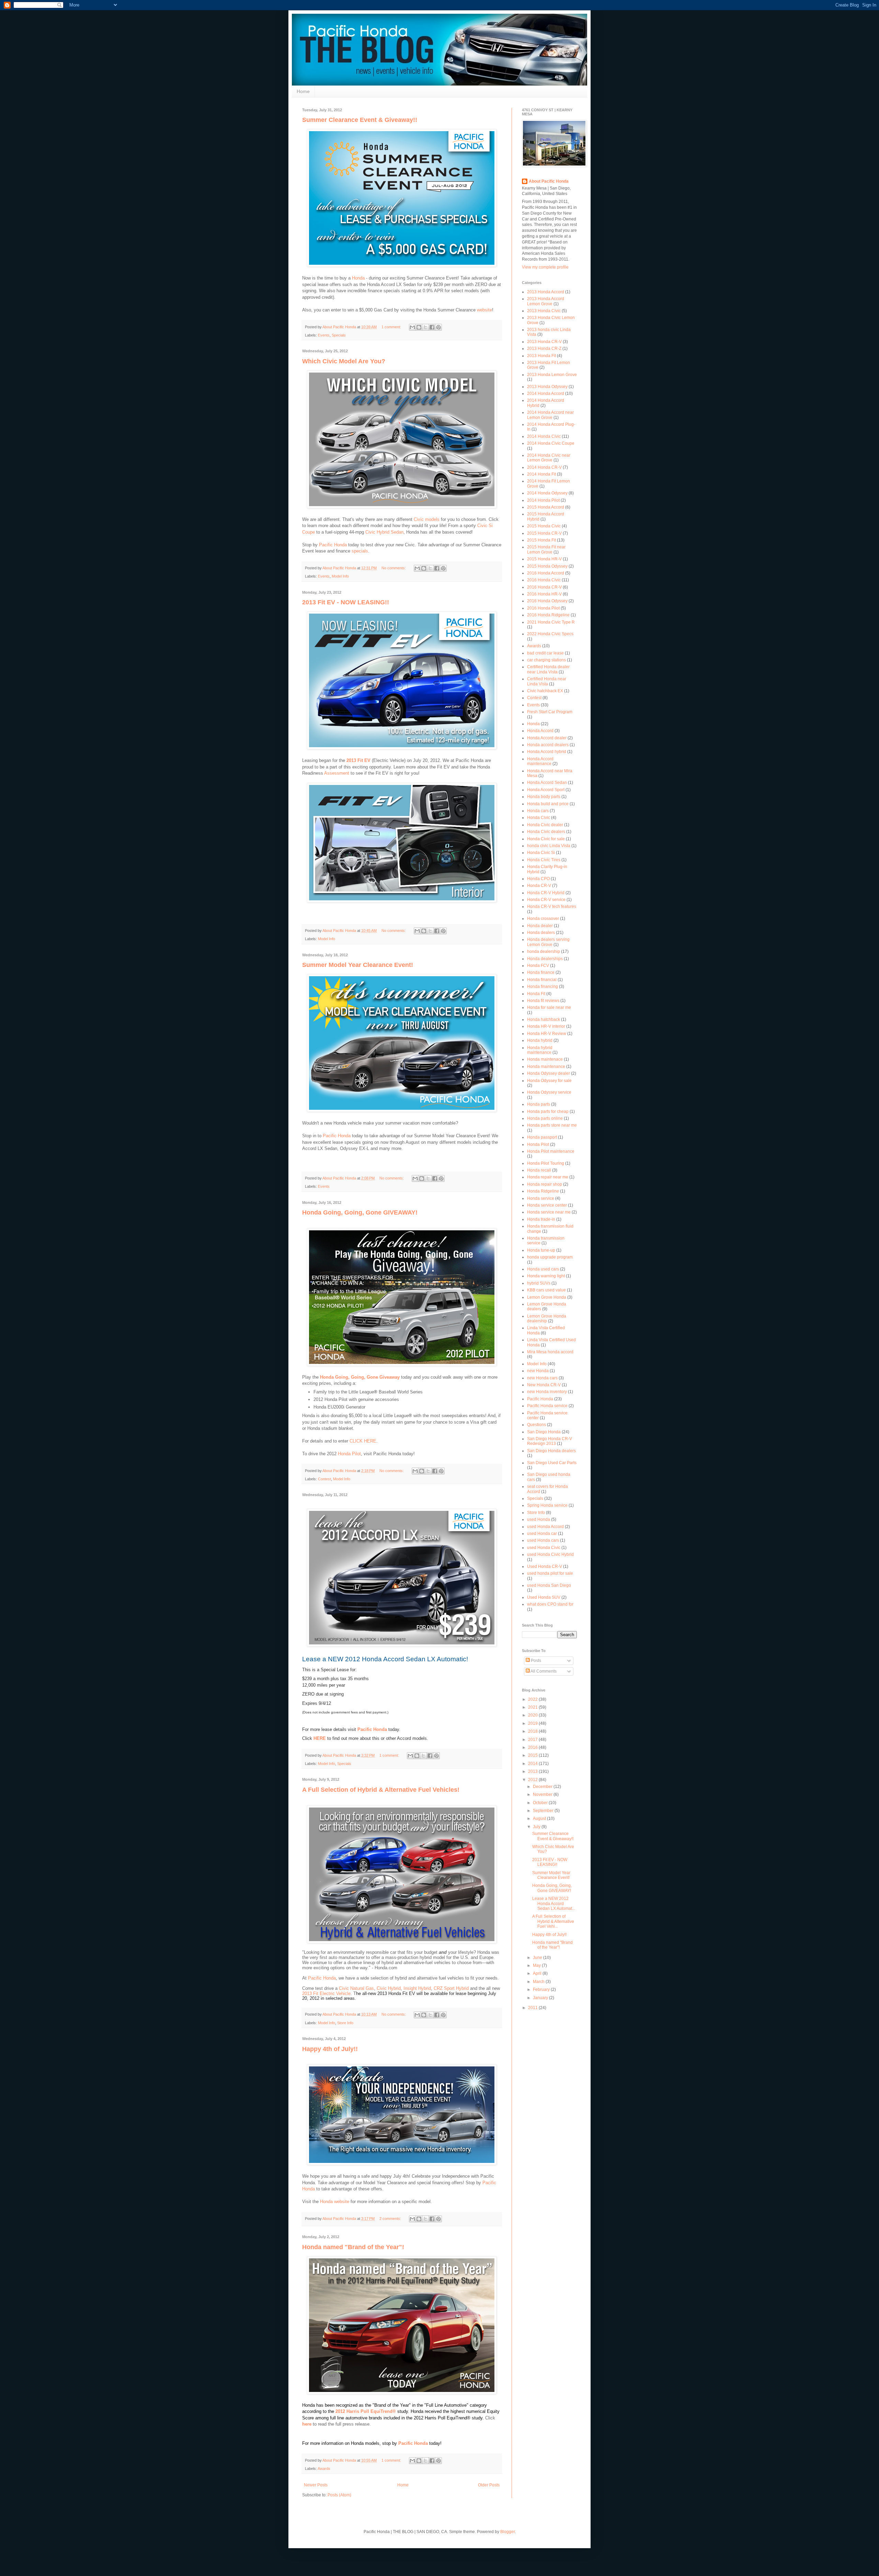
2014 (533, 1764)
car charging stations (546, 660)
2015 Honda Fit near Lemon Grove (546, 549)
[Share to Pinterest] (438, 327)
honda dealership (544, 951)
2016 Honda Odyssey (547, 601)
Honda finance (541, 972)
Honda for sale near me (549, 1007)
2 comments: (391, 2219)
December (543, 1787)
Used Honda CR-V (545, 1566)
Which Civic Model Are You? (344, 361)
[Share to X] (425, 327)
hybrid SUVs (539, 1283)
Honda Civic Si (541, 853)
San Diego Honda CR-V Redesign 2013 (550, 1441)
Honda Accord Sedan (547, 783)
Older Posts (489, 2485)
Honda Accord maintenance (540, 761)
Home (303, 91)
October (541, 1803)
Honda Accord (540, 731)
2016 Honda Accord (546, 573)
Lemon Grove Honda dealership (547, 1319)
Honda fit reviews (543, 1001)
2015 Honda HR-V (544, 559)
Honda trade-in (541, 1219)
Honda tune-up (541, 1250)
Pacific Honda (333, 545)
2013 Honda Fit (541, 356)
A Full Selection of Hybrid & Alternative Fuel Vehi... (553, 1921)
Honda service (541, 1198)
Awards (324, 2469)
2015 (533, 1755)
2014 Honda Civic (544, 436)
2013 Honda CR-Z (544, 349)
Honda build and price (548, 804)
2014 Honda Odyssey (547, 493)
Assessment (337, 773)
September (544, 1811)
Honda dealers (541, 933)
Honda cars (538, 811)
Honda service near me (549, 1212)
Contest (324, 1479)
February (542, 1990)
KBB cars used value (546, 1290)
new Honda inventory (547, 1392)
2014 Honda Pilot (543, 500)
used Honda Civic (544, 1548)
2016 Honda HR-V (544, 594)
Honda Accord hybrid (547, 752)
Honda (358, 278)
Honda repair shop (545, 1184)
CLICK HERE (363, 1441)
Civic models (427, 519)
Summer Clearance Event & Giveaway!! (360, 120)
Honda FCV (538, 966)
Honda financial (542, 980)
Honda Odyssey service (549, 1092)
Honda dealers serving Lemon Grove (548, 942)
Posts (535, 1661)
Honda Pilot (349, 1454)
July (537, 1827)
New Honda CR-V (544, 1385)
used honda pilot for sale (550, 1573)
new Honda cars (542, 1378)
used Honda (539, 1519)
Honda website (335, 2202)
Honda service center (547, 1205)
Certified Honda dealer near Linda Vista (548, 669)
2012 (533, 1780)
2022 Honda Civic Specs (550, 634)
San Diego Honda (544, 1432)
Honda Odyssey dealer (549, 1073)
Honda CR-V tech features (552, 907)
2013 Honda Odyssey (547, 387)
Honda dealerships (545, 959)
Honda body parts (544, 797)
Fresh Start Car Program (550, 712)
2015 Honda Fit (541, 540)
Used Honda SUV (544, 1597)
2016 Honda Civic (544, 580)
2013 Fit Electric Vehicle (326, 1993)
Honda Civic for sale (546, 839)
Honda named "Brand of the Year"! (353, 2247)
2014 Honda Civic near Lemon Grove (549, 458)
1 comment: (392, 327)
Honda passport (542, 1137)
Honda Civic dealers (546, 832)
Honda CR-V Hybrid (546, 893)
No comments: (394, 568)
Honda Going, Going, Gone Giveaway (360, 1377)
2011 (533, 2008)
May (537, 1965)
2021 (533, 1707)
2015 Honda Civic (544, 526)
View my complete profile (545, 267)
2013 (533, 1771)
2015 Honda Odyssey (547, 566)
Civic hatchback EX (545, 691)
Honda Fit (536, 994)
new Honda (538, 1371)
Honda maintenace (545, 1059)
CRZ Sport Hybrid (451, 1988)
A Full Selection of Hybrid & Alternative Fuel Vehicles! (381, 1790)
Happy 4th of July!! (330, 2049)
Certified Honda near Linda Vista (547, 681)
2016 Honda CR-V (544, 587)
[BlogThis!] (419, 327)
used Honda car (542, 1534)
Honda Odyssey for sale (549, 1081)
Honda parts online (545, 1118)
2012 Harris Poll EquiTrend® (366, 2411)
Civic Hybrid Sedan (384, 532)
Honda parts (539, 1104)
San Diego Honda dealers (551, 1451)
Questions (536, 1425)
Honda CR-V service (546, 900)
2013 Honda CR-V (544, 342)
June (538, 1958)
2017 (533, 1740)
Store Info (345, 2023)
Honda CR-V (539, 886)
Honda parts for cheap (548, 1112)
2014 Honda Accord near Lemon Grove (550, 415)
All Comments (543, 1671)
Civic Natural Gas (356, 1988)
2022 (533, 1699)
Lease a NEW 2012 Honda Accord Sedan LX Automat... (554, 1903)
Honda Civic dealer (545, 825)
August (540, 1819)
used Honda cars (543, 1540)
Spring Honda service (547, 1505)
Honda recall (539, 1170)
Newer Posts (316, 2485)
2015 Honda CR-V (544, 533)
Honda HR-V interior (546, 1026)
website (484, 310)
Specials (339, 335)
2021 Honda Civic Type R (551, 622)
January (541, 1998)
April (538, 1973)
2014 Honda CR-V (544, 467)
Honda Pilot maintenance (551, 1151)
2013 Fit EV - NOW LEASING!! (346, 602)
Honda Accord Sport (546, 790)
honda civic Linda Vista (549, 846)
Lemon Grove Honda (547, 1297)
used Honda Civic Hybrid (550, 1554)
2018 (533, 1731)
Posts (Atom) (339, 2495)
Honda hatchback (544, 1019)
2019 (533, 1723)
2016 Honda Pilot (543, 608)
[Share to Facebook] (432, 327)
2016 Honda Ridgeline (548, 615)
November (543, 1794)
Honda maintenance (546, 1067)
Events (324, 335)
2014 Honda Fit (541, 474)
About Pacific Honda (549, 181)
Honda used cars (543, 1269)
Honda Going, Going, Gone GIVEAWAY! (360, 1212)
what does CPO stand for (550, 1604)
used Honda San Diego (549, 1585)
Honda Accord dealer (547, 738)
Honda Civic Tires (544, 860)
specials (360, 551)
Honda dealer (540, 926)
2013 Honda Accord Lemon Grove (546, 301)
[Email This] (412, 327)
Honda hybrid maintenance (540, 1050)
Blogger (507, 2532)
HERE (320, 1738)
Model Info (340, 576)
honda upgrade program (550, 1257)
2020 (533, 1715)
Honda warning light (546, 1276)
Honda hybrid (540, 1040)
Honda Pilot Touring (546, 1163)
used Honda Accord (545, 1527)
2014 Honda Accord (546, 394)
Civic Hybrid (389, 1988)
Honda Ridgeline (543, 1191)
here (307, 2424)
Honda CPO (538, 879)
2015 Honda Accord (546, 507)
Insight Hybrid (417, 1988)
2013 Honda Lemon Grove (552, 375)
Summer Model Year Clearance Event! (358, 965)
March (539, 1982)
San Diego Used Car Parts (552, 1463)
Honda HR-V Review (547, 1034)
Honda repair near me (548, 1177)
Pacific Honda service (547, 1406)
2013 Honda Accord (546, 292)
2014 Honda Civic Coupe (551, 443)
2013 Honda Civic (544, 311)
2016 (533, 1747)
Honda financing (543, 987)
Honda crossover (543, 919)
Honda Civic (539, 818)
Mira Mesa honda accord (550, 1352)
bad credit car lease (545, 653)
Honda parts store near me (552, 1125)
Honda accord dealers (548, 745)
